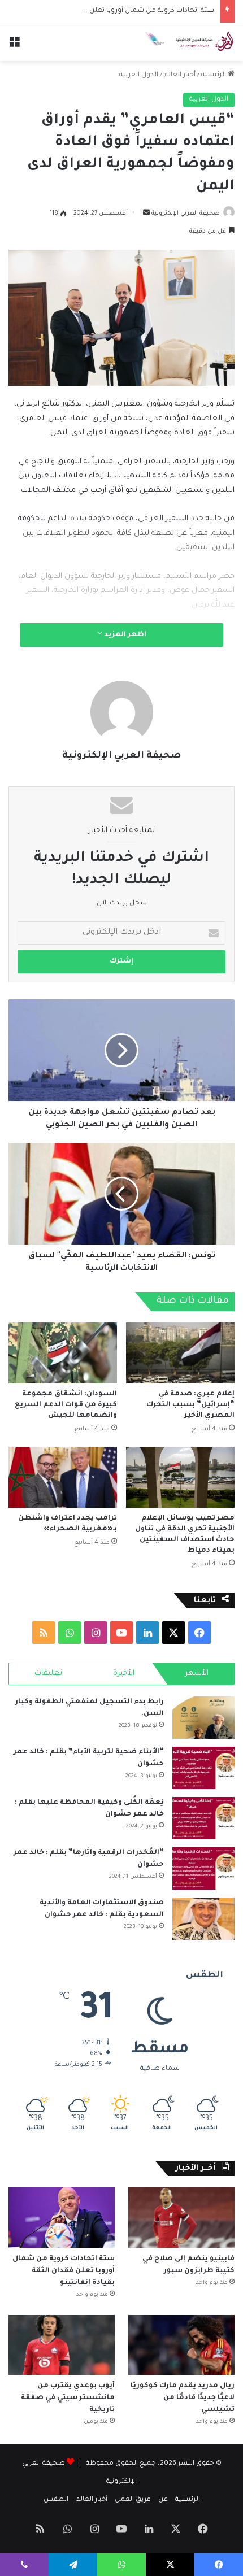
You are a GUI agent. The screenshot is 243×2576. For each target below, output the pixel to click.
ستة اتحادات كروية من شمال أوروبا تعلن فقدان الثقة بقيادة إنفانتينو (111, 11)
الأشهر (197, 1674)
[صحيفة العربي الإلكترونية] (189, 42)
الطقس (56, 2500)
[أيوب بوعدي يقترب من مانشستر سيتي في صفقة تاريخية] (62, 2345)
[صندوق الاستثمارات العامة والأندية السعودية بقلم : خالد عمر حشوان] (203, 1919)
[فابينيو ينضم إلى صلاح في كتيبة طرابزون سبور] (181, 2217)
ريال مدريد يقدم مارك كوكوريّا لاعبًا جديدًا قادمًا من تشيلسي (183, 2398)
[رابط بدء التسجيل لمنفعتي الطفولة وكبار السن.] (203, 1718)
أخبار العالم (180, 75)
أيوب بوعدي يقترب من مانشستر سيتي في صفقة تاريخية (68, 2398)
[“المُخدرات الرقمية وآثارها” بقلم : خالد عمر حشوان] (203, 1868)
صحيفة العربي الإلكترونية (186, 214)
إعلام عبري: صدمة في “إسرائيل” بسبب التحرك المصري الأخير (190, 1405)
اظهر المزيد (124, 635)
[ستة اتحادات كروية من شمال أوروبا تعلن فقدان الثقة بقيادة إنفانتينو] (62, 2217)
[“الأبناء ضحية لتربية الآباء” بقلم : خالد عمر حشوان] (203, 1768)
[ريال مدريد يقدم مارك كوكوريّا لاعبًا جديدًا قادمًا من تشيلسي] (181, 2345)
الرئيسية (214, 75)
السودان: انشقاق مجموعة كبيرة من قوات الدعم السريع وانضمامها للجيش (66, 1405)
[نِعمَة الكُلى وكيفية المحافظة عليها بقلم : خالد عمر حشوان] (203, 1818)
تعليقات (48, 1674)
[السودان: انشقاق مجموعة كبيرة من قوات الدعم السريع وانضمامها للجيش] (63, 1353)
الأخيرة (124, 1674)
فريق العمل (133, 2500)
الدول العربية (139, 75)
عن (163, 2500)
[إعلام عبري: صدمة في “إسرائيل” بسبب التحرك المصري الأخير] (180, 1353)
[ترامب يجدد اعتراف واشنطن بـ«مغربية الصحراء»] (63, 1477)
